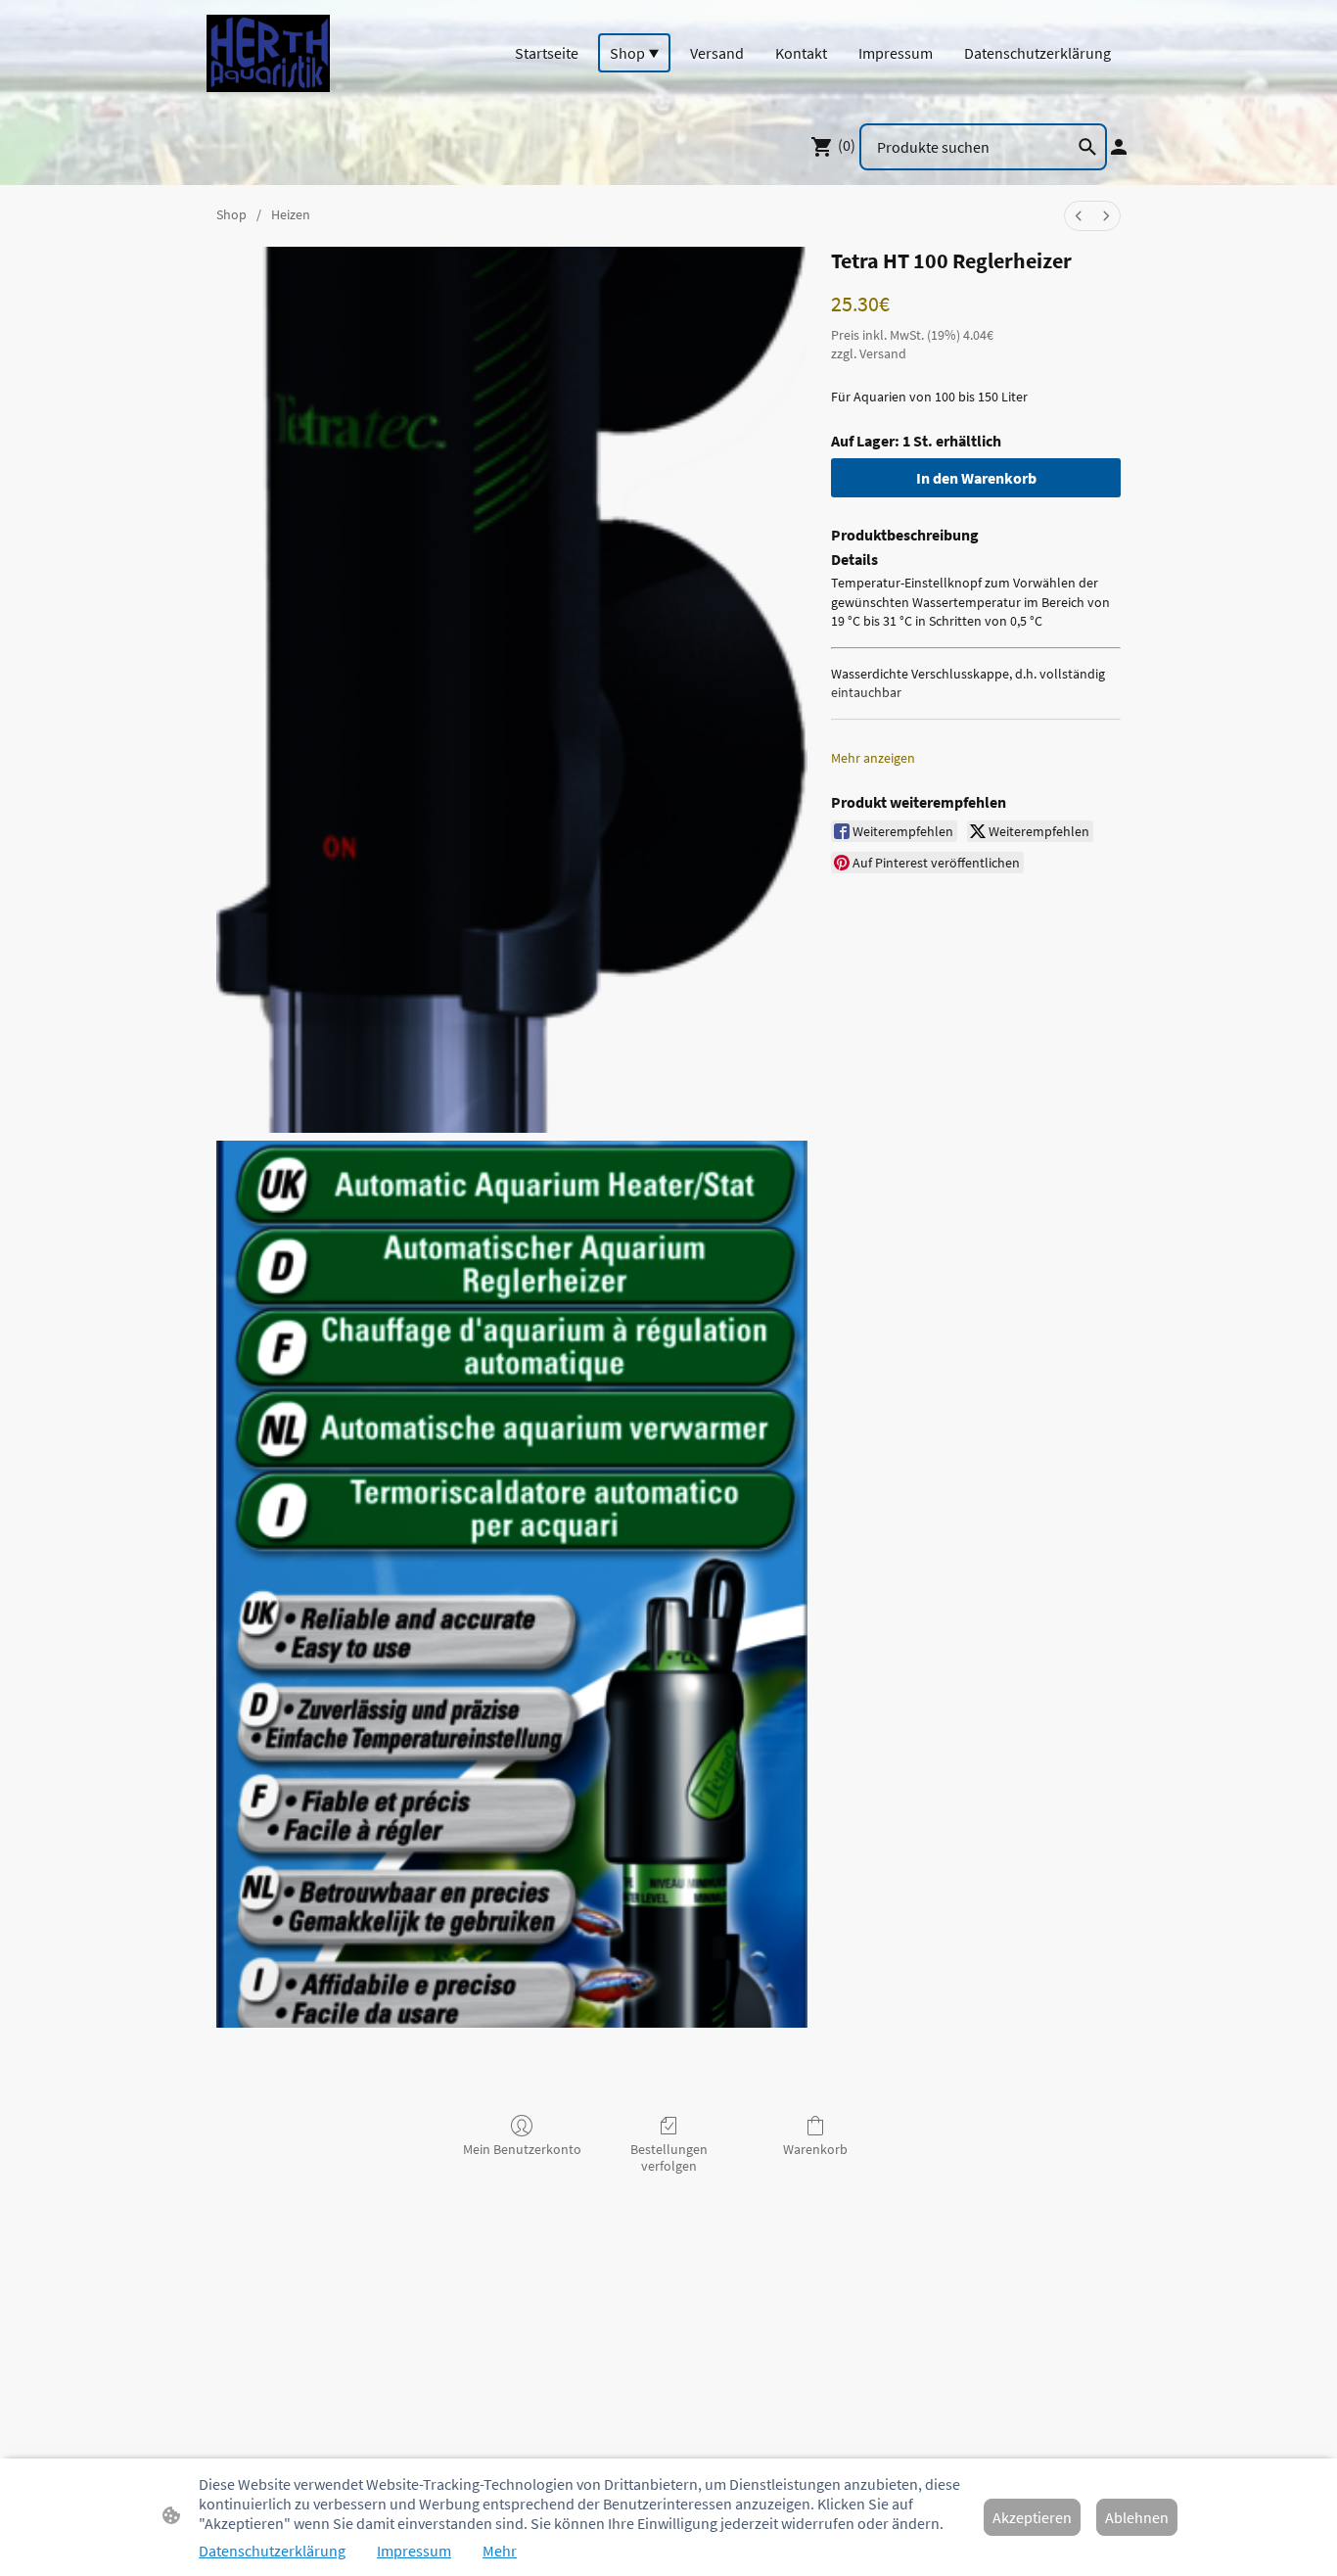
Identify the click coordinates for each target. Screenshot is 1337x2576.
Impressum (414, 2551)
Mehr (500, 2551)
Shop (231, 214)
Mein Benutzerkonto (522, 2149)
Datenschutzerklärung (272, 2551)
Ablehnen (1137, 2517)
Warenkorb (815, 2149)
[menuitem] (1079, 216)
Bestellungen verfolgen (669, 2157)
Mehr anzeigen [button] (873, 758)
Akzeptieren (1032, 2517)
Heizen (291, 214)
